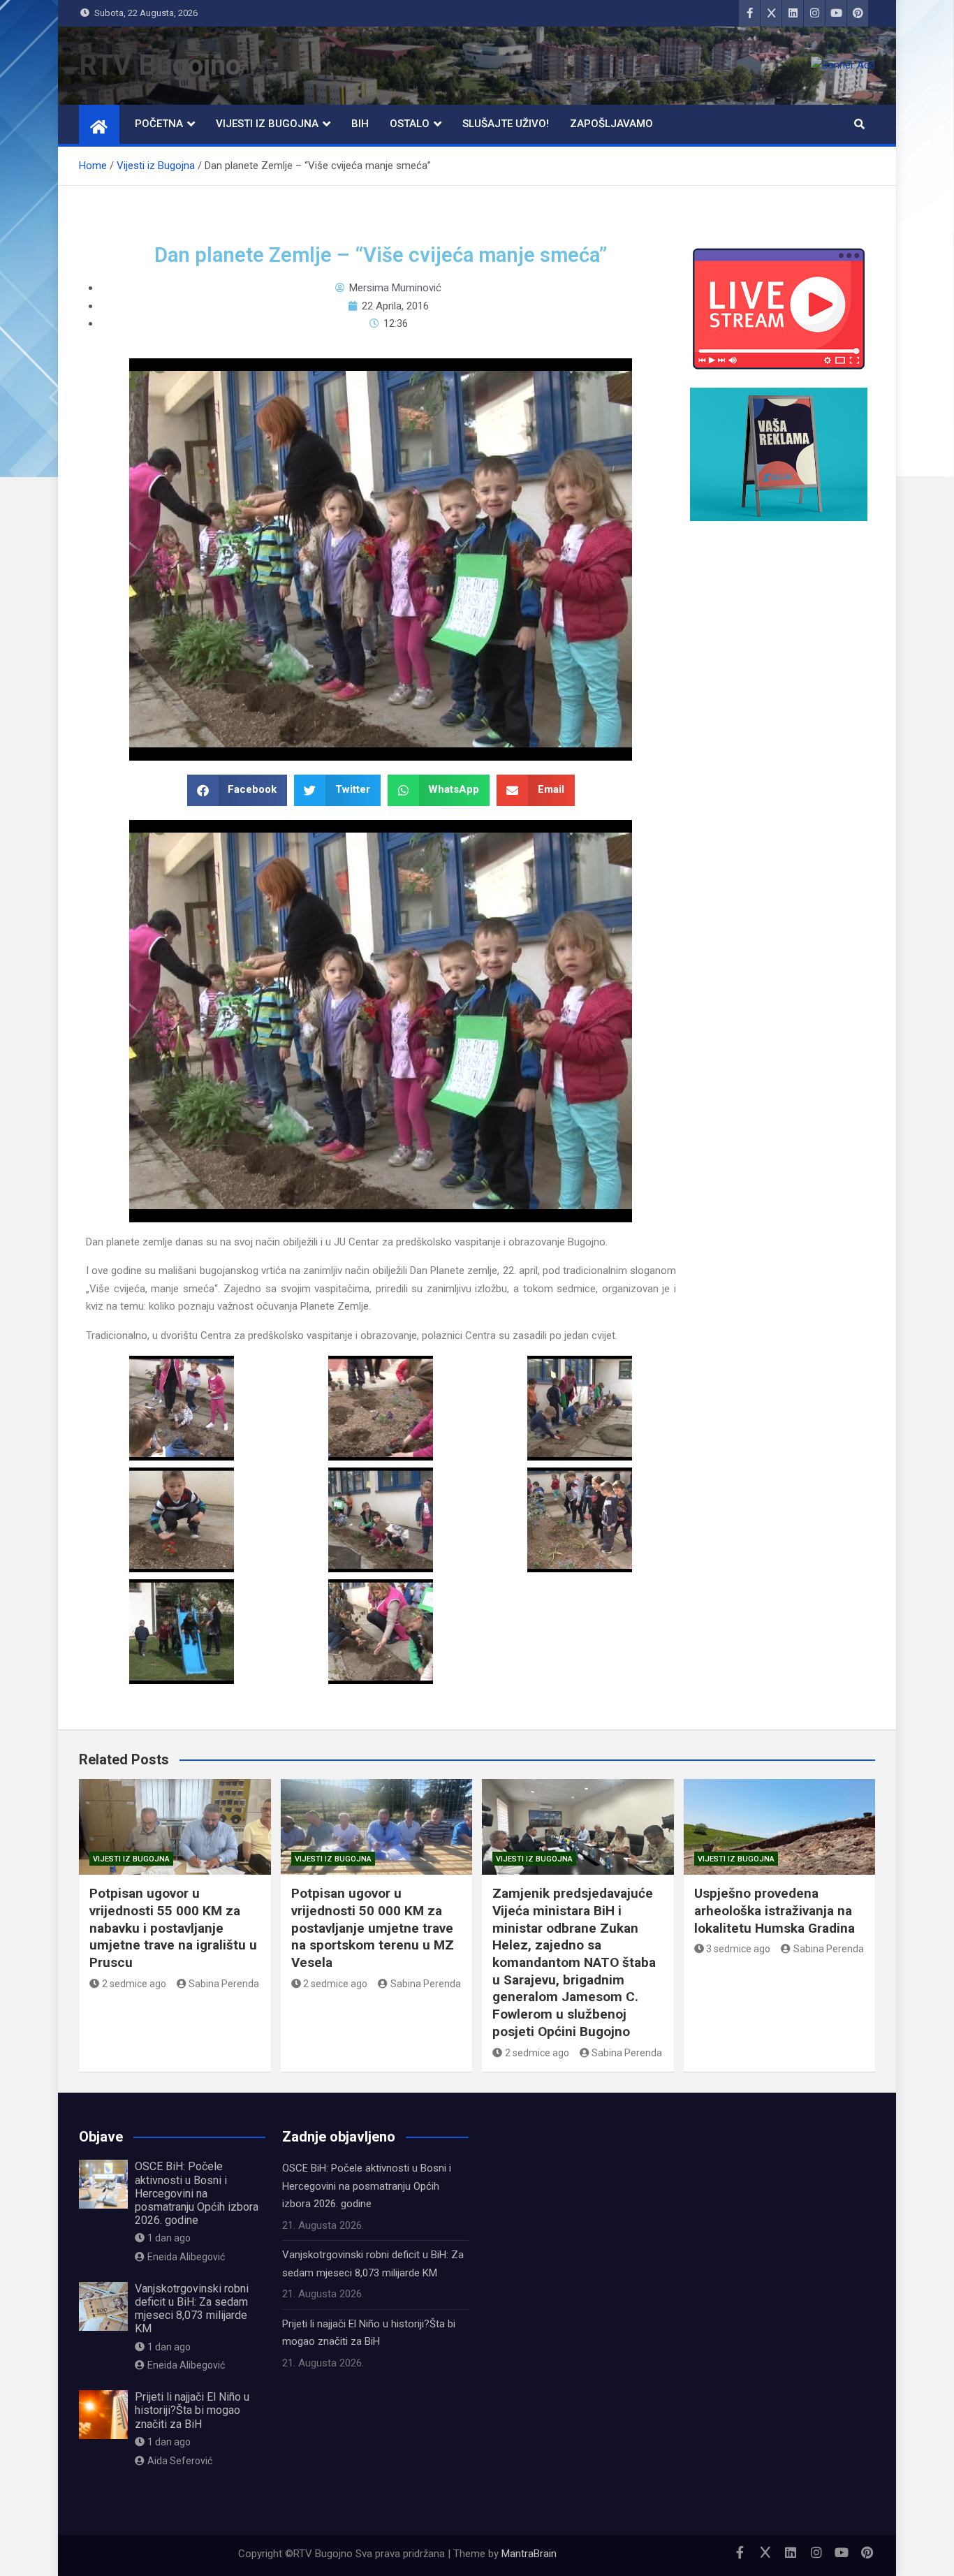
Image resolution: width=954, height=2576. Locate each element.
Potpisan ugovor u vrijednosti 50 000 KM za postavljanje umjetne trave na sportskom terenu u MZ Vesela (373, 1928)
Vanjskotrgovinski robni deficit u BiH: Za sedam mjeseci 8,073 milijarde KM (192, 2309)
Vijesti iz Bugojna (267, 124)
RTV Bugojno (160, 65)
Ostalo (410, 124)
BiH (360, 124)
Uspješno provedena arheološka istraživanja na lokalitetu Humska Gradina (775, 1910)
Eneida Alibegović (186, 2257)
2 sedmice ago (134, 1984)
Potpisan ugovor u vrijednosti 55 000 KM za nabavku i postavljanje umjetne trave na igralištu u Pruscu (173, 1928)
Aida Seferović (180, 2461)
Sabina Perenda (224, 1984)
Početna (159, 124)
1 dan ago (169, 2238)
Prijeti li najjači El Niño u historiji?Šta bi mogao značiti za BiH (192, 2410)
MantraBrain (529, 2554)
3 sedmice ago (738, 1949)
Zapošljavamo (611, 124)
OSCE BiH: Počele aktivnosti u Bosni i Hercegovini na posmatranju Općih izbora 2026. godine (197, 2193)
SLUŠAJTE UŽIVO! (506, 124)
